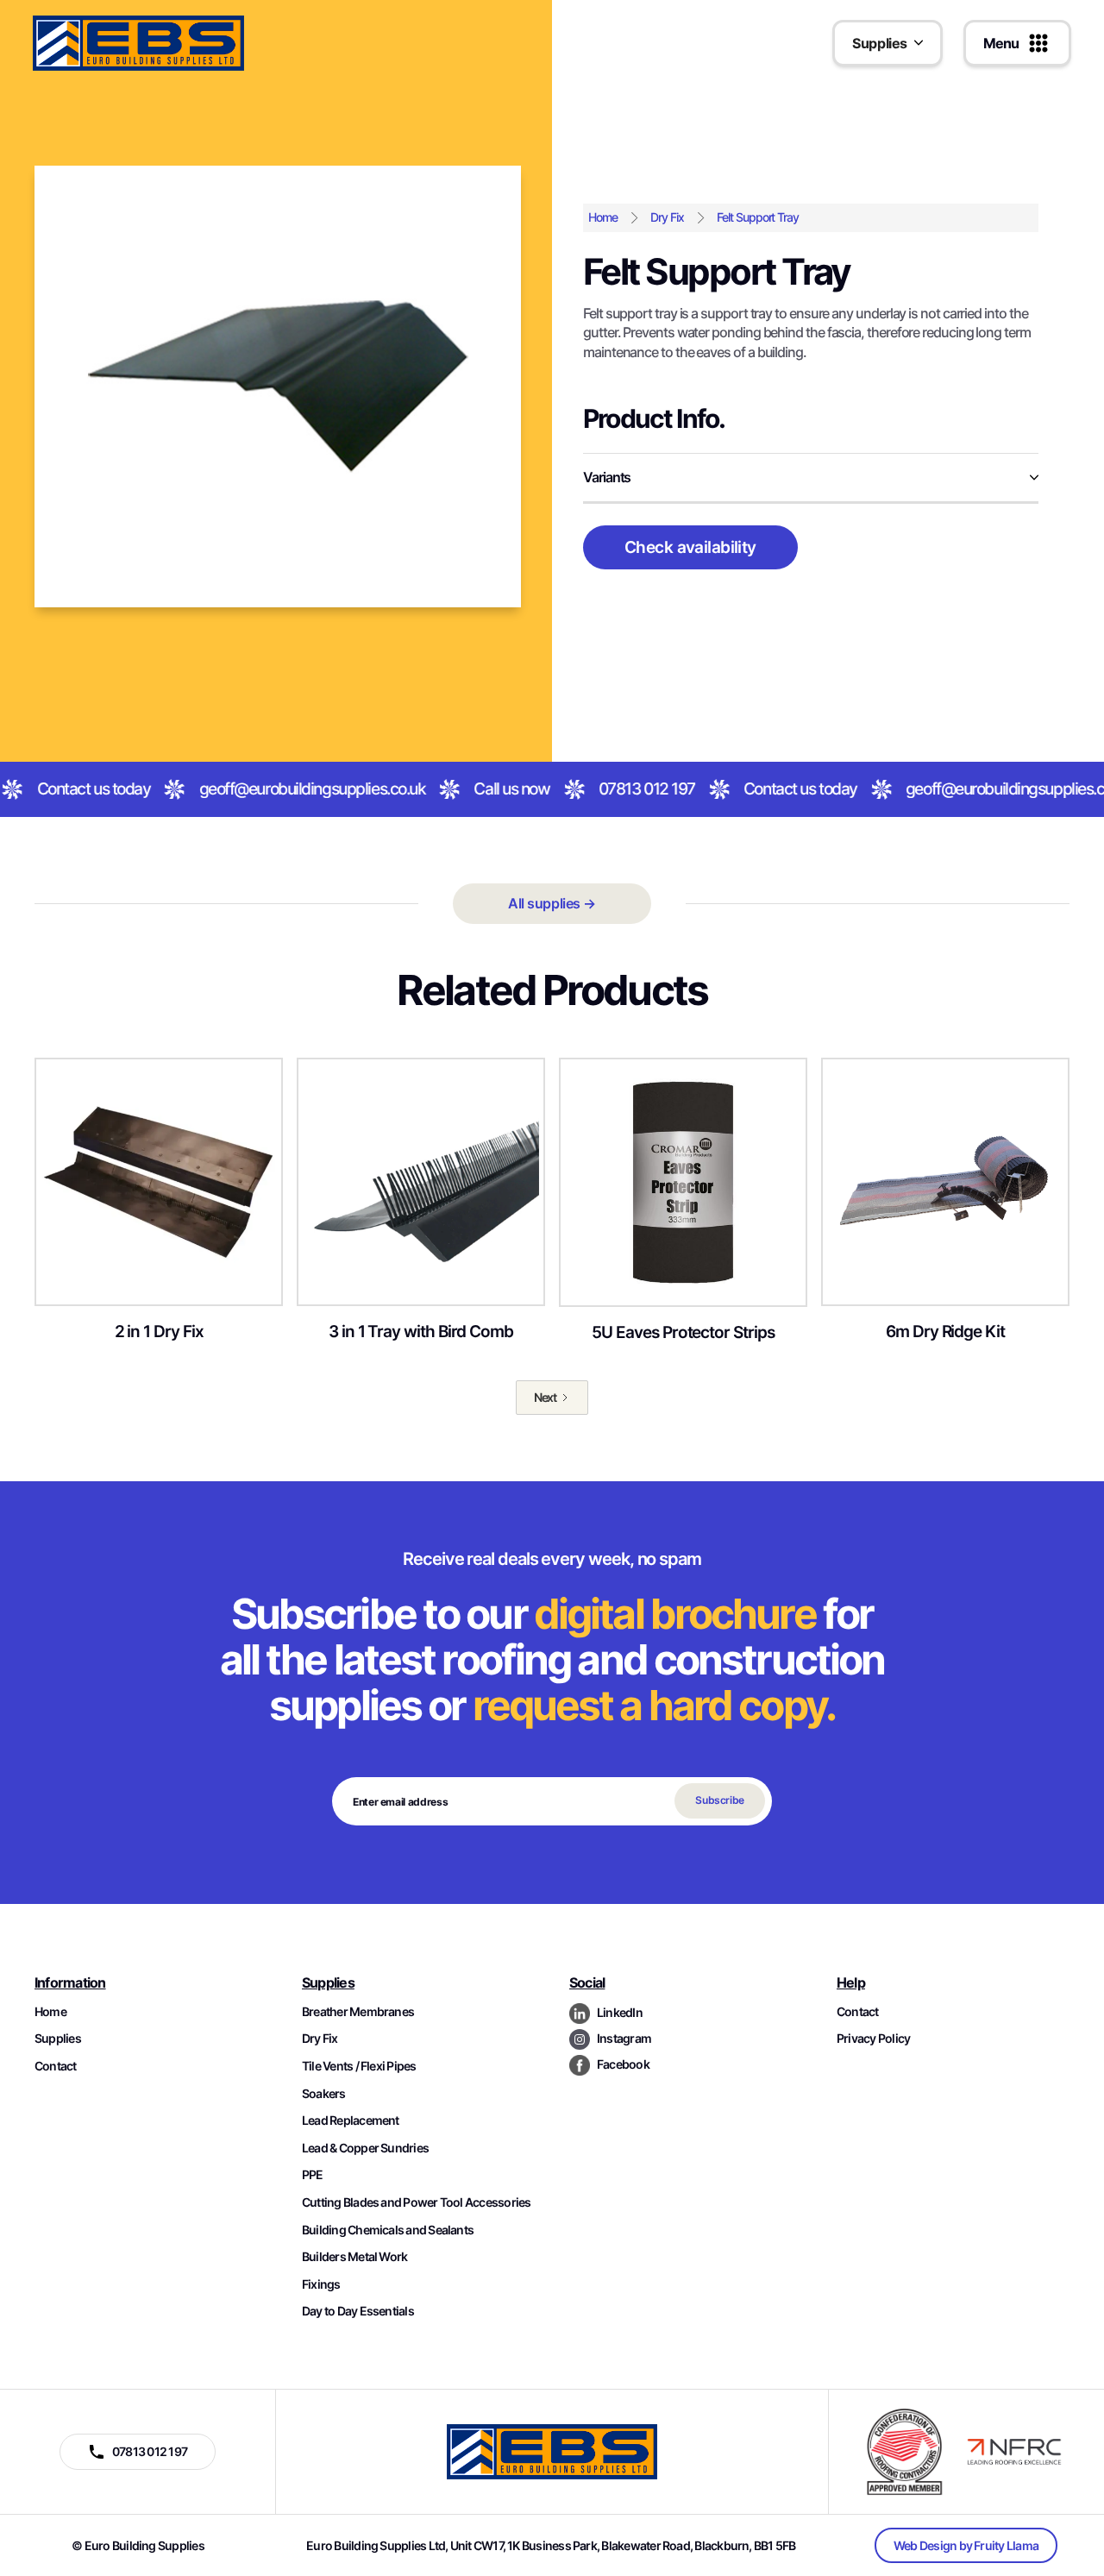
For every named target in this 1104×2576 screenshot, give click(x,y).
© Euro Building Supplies (138, 2545)
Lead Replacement (351, 2120)
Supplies (58, 2038)
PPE (313, 2174)
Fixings (321, 2284)
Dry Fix (667, 217)
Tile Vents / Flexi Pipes (359, 2066)
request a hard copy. (654, 1705)
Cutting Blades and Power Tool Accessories (417, 2202)
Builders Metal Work (354, 2256)
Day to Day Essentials (358, 2311)
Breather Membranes (358, 2011)
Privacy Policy (873, 2038)
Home (603, 217)
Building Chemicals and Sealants (388, 2230)
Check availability (690, 547)
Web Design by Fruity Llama (966, 2545)
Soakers (324, 2093)
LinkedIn (620, 2012)
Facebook (623, 2064)
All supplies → (552, 903)
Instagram (624, 2038)
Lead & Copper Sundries (365, 2148)
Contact (56, 2066)
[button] (888, 43)
